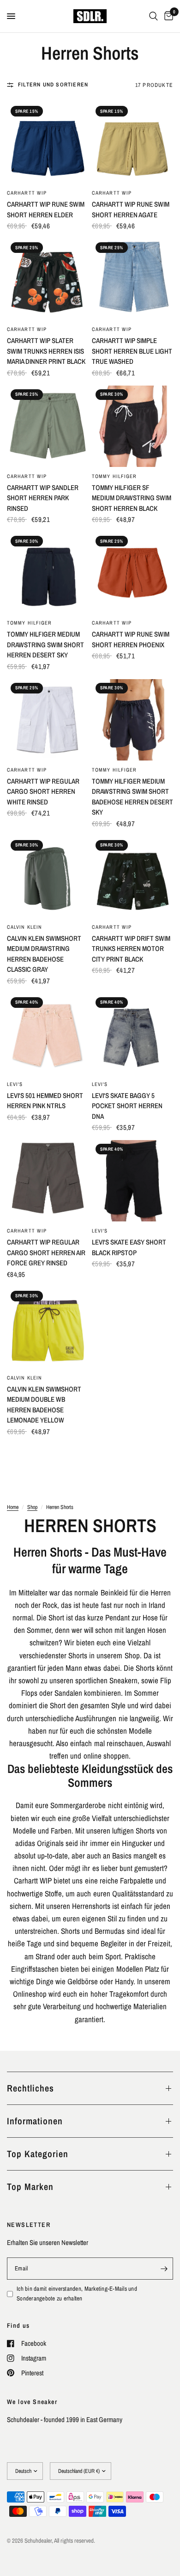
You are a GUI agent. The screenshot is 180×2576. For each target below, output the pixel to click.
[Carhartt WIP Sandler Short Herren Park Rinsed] (48, 426)
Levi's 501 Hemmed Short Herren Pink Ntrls (45, 1101)
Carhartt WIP (27, 193)
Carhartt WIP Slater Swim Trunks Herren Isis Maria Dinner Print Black (46, 351)
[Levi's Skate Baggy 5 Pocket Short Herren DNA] (132, 1034)
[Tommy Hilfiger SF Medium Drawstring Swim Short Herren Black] (132, 426)
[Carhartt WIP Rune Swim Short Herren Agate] (132, 143)
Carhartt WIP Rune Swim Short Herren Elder (46, 209)
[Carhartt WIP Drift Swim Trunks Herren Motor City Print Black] (132, 877)
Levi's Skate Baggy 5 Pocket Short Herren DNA (127, 1106)
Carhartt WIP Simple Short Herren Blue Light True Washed (132, 351)
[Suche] (153, 16)
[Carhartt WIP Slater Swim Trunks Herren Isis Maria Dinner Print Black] (48, 279)
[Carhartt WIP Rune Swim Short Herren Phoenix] (132, 573)
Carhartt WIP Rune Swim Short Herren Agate (131, 209)
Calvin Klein (24, 927)
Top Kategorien (38, 2154)
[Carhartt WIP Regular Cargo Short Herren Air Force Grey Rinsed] (48, 1181)
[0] (167, 16)
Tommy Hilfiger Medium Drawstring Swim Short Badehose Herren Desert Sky (132, 797)
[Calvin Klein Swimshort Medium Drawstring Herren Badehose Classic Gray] (48, 877)
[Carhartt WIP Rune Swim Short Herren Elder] (48, 143)
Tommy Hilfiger (114, 476)
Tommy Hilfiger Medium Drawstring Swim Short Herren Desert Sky (45, 644)
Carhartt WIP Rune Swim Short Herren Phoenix (131, 639)
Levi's (15, 1084)
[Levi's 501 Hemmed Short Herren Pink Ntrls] (48, 1034)
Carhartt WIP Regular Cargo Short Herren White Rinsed (43, 791)
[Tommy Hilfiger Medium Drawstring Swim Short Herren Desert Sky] (48, 573)
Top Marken (30, 2187)
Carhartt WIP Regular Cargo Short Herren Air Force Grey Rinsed (46, 1252)
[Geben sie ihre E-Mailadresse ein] (164, 2269)
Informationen (35, 2121)
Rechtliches (30, 2088)
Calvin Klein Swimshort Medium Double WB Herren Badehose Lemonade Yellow (44, 1405)
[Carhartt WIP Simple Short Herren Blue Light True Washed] (132, 279)
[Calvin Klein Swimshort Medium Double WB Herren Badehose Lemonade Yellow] (48, 1328)
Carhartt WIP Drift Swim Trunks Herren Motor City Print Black (131, 949)
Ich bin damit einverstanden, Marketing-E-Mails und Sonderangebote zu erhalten (77, 2294)
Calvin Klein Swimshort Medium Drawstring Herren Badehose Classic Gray (44, 954)
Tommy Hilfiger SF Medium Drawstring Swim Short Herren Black (132, 498)
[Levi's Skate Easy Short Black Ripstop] (132, 1181)
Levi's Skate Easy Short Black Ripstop (129, 1247)
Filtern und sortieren (53, 85)
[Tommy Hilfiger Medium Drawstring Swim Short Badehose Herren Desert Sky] (132, 720)
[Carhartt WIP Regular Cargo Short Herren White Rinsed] (48, 720)
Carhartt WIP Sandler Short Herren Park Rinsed (43, 498)
